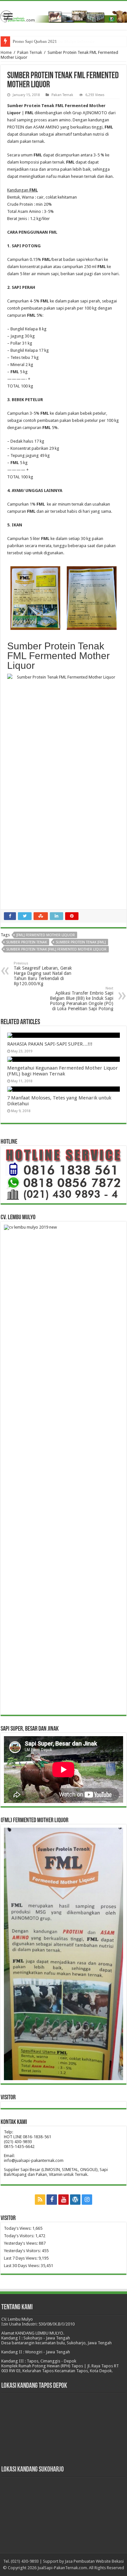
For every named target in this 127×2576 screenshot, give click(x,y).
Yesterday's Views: (21, 2243)
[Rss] (40, 2200)
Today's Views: (18, 2228)
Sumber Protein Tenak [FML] (81, 942)
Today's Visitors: (20, 2236)
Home (6, 52)
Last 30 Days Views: (22, 2266)
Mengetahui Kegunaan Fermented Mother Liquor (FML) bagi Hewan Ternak (63, 1071)
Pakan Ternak (30, 52)
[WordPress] (75, 2200)
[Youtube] (63, 2200)
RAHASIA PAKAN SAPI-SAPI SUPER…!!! (50, 1044)
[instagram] (87, 2200)
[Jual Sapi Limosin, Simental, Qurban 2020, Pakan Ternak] (63, 15)
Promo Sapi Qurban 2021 (35, 41)
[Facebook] (52, 2200)
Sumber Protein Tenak (27, 942)
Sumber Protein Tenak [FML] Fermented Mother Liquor (56, 949)
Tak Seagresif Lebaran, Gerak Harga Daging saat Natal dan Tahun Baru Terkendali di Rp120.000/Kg (43, 974)
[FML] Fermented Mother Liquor (46, 935)
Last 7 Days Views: (21, 2258)
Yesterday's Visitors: (23, 2251)
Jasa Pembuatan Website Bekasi (94, 2561)
